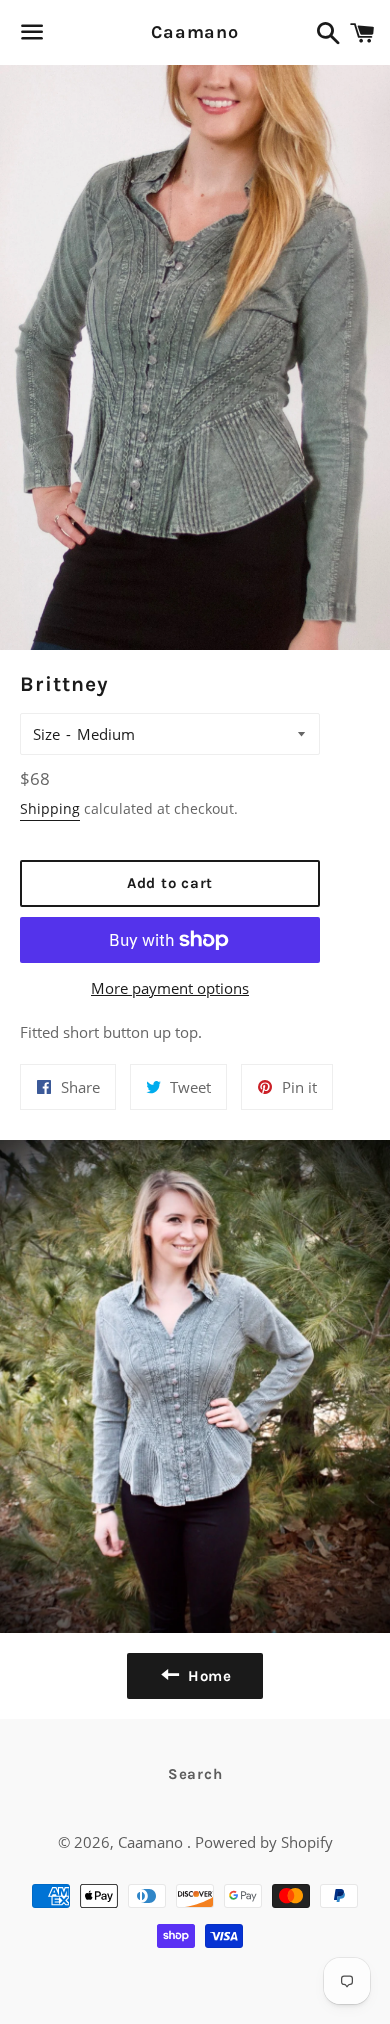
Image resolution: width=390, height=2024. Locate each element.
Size (46, 734)
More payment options (170, 988)
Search (195, 1774)
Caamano (195, 32)
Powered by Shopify (264, 1842)
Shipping (50, 808)
